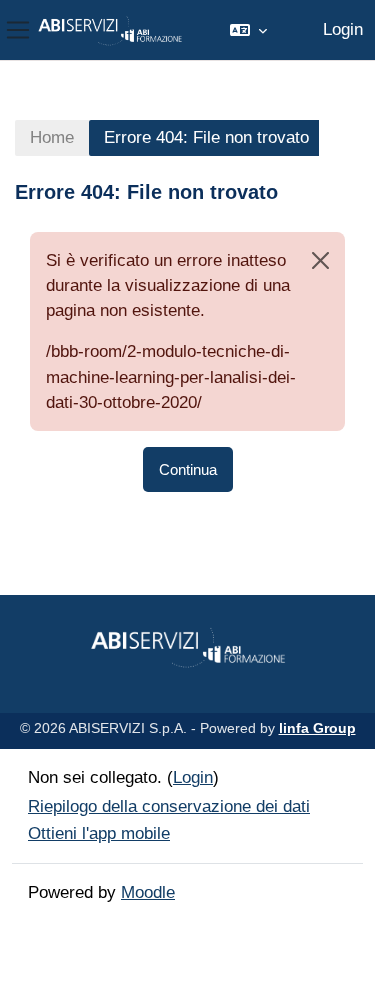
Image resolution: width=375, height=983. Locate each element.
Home (52, 137)
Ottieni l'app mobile (99, 833)
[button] (248, 30)
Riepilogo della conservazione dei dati (169, 806)
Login (343, 29)
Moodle (148, 892)
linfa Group (317, 728)
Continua (188, 469)
